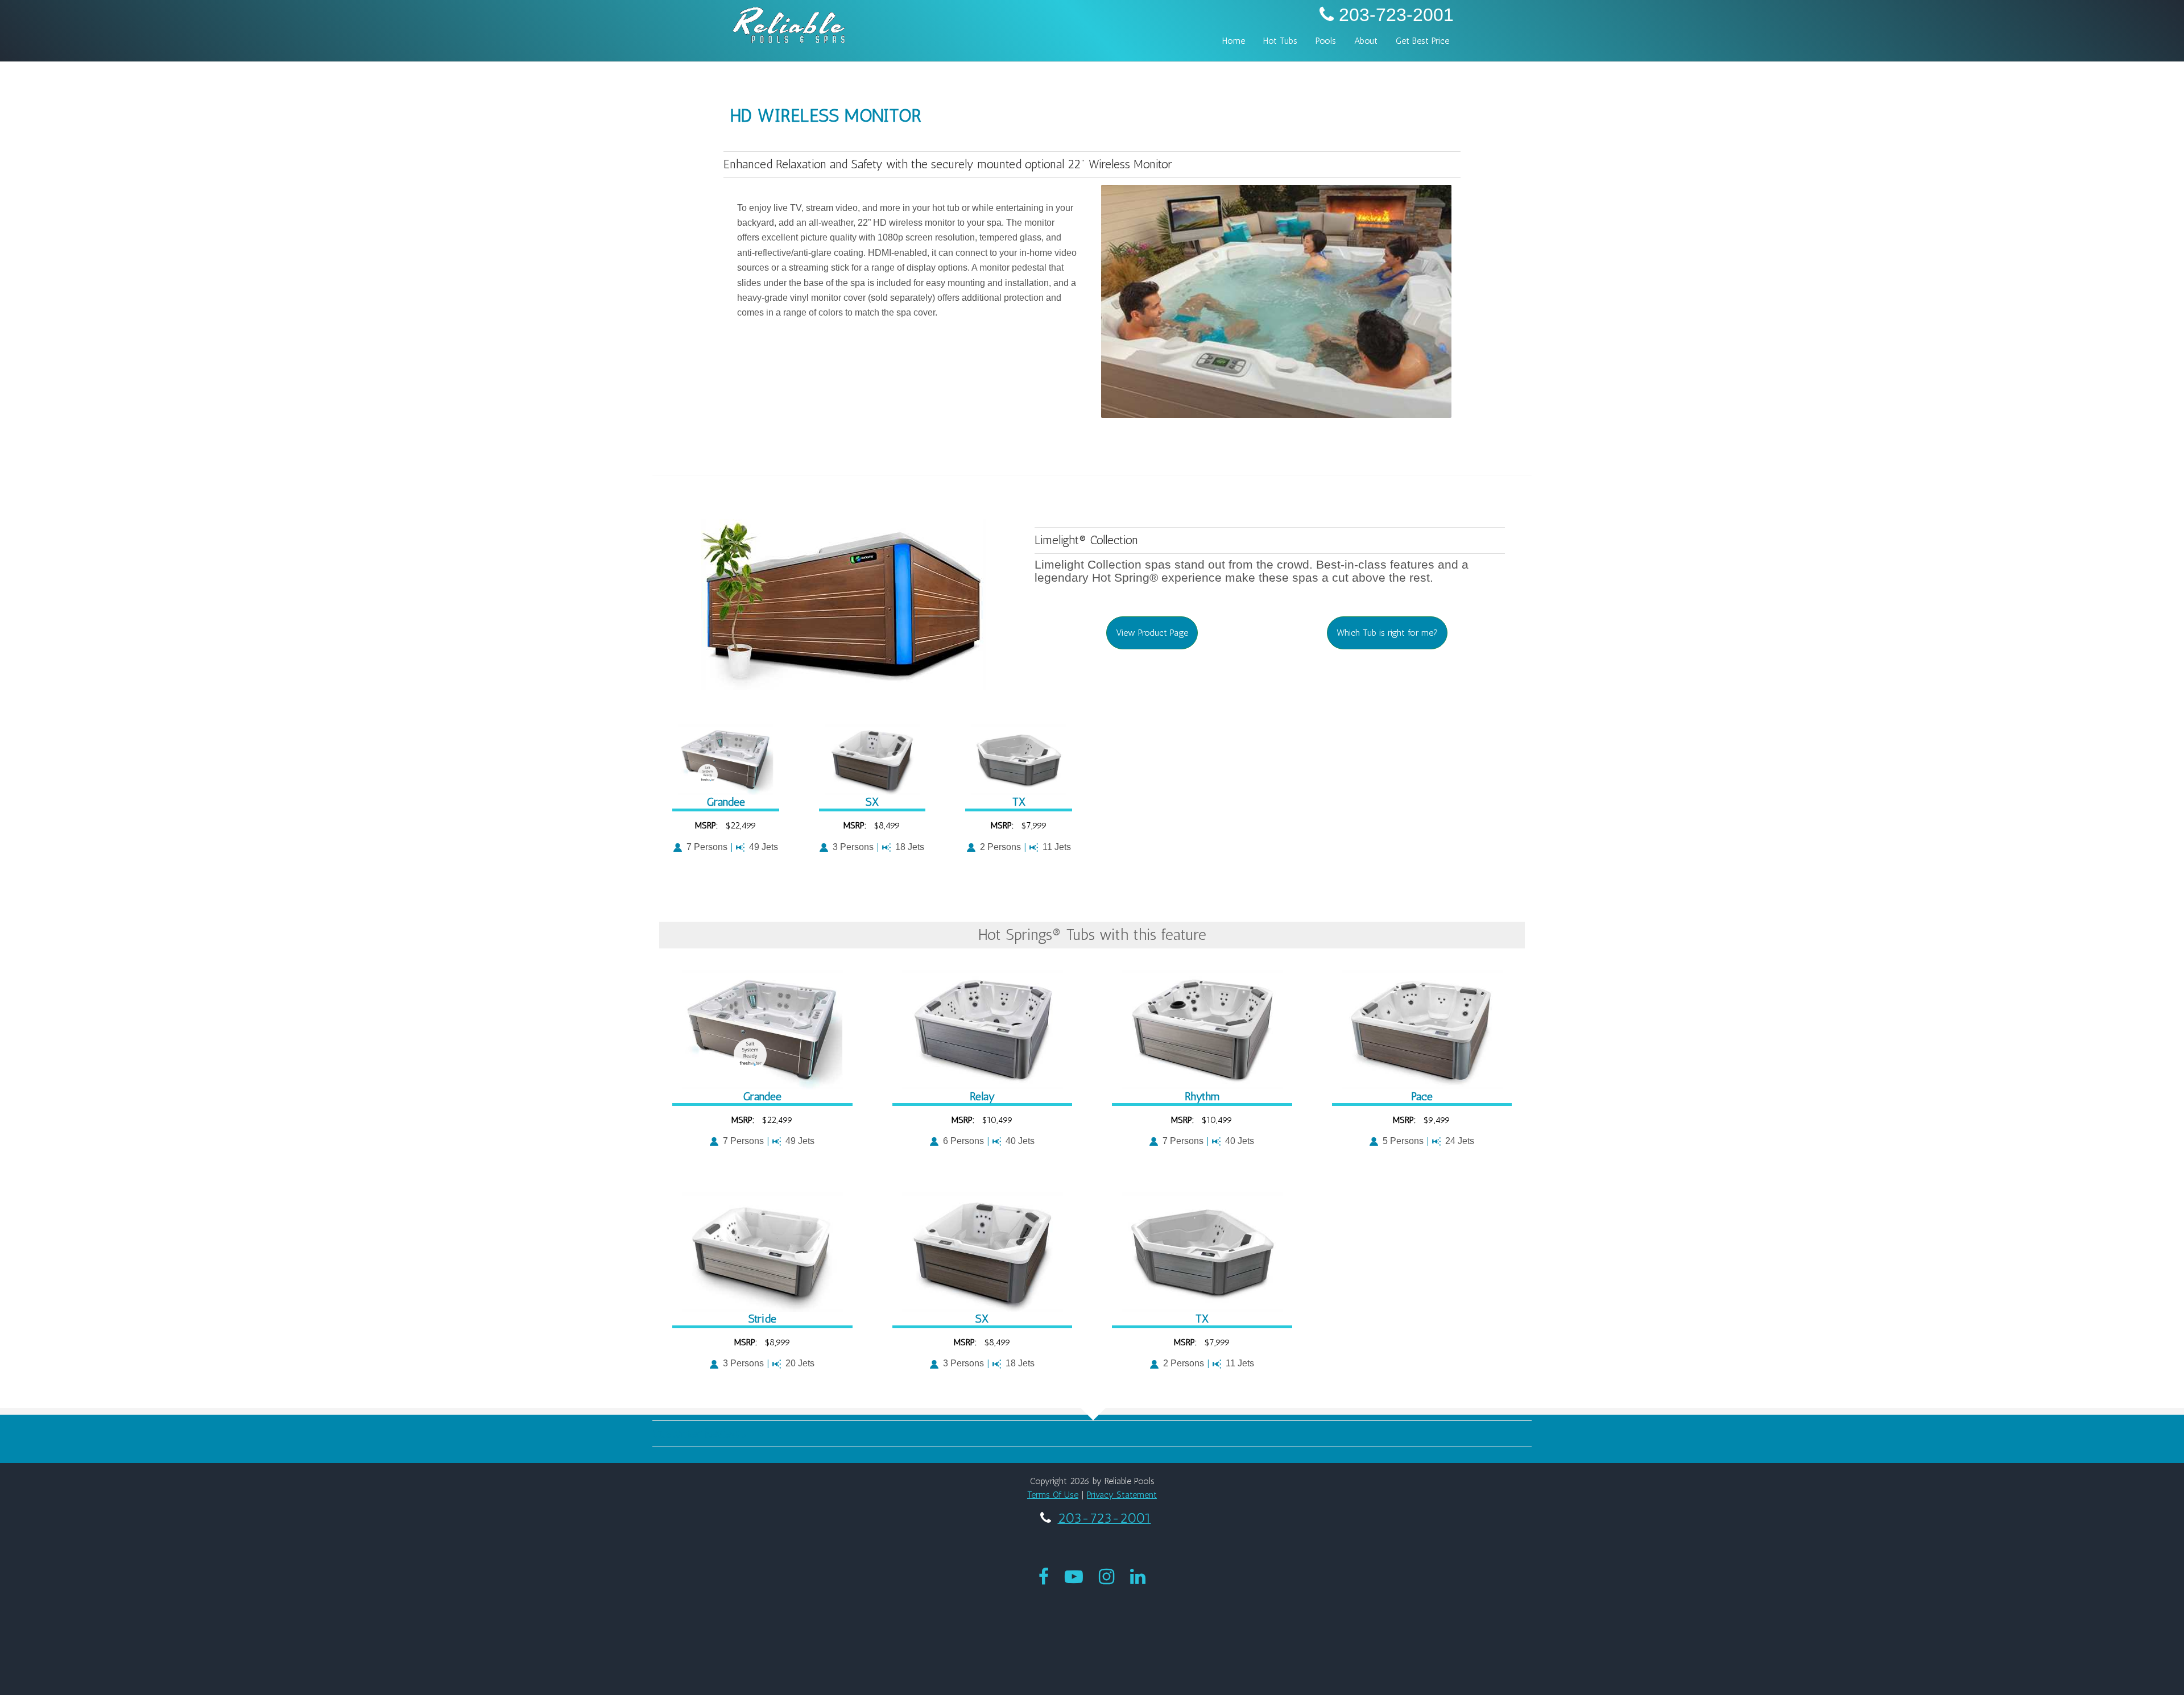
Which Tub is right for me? (1387, 633)
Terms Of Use (1053, 1495)
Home (1234, 41)
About (1366, 41)
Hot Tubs (1280, 41)
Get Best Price (1422, 41)
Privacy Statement (1122, 1495)
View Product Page (1152, 633)
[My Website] (789, 24)
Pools (1326, 41)
